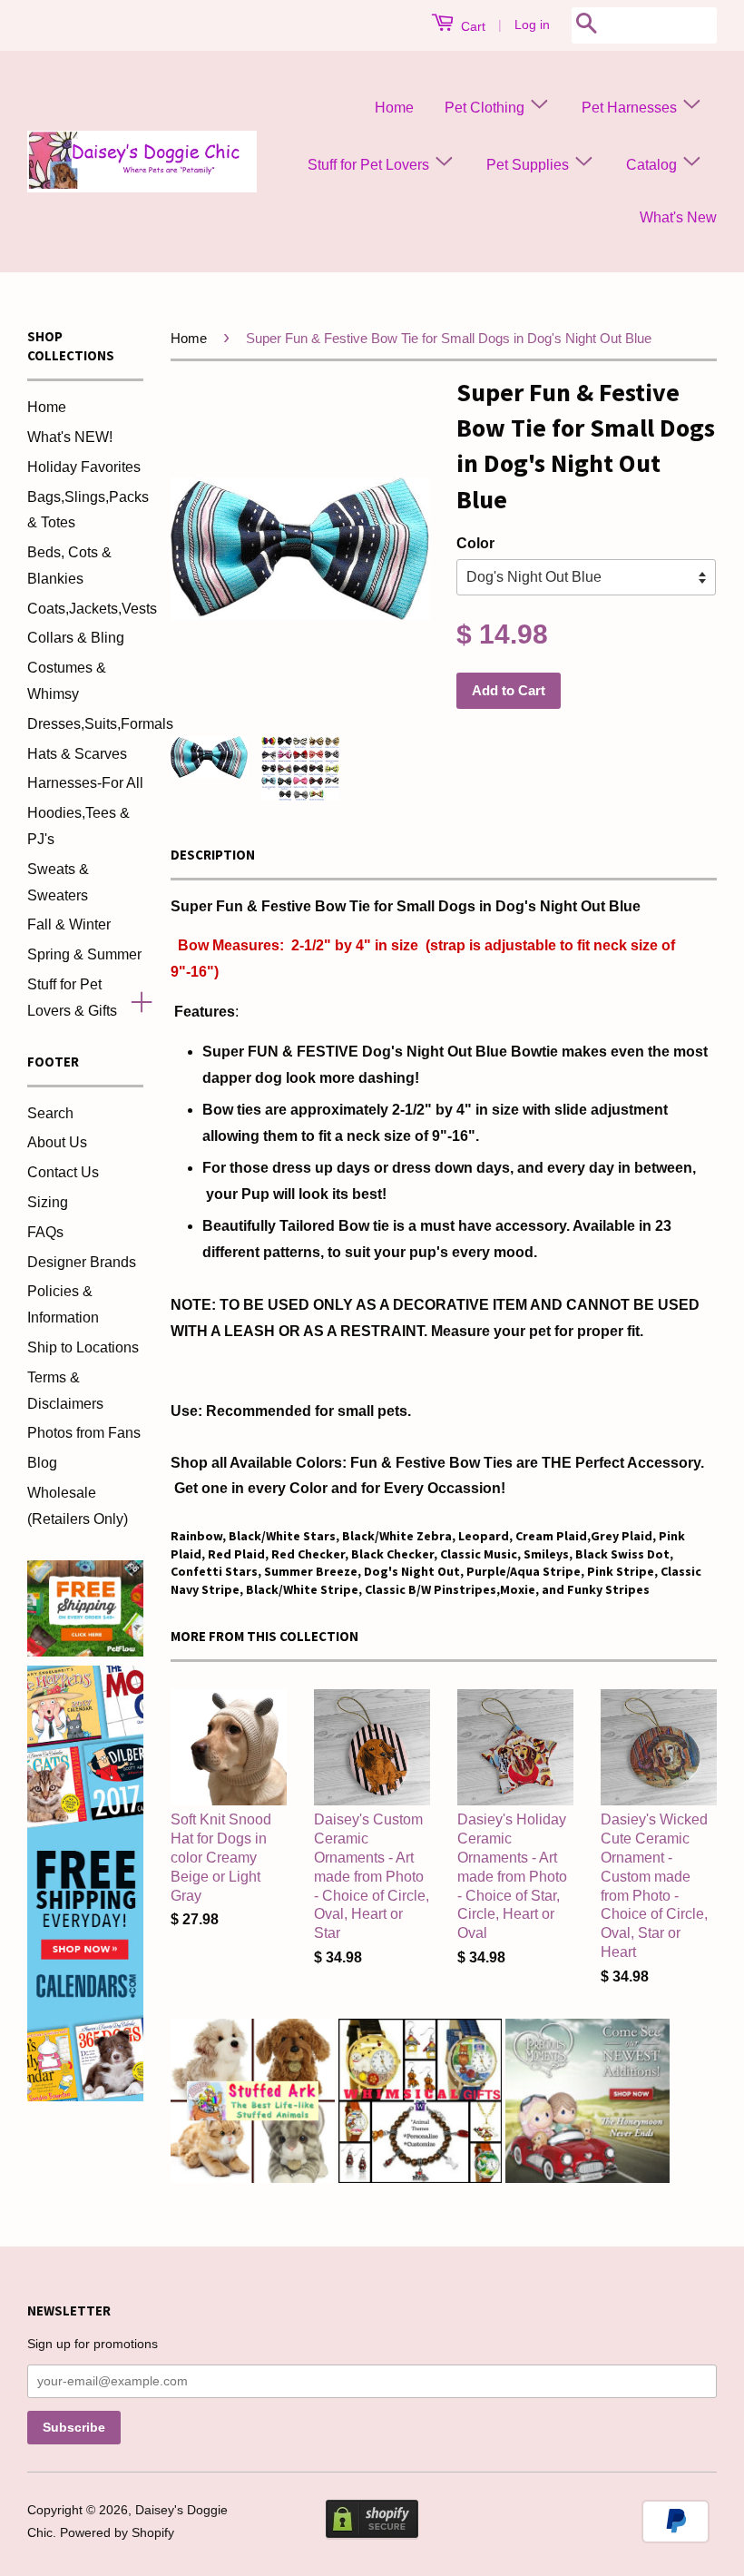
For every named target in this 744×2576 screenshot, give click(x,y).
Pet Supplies (529, 165)
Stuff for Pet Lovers (370, 165)
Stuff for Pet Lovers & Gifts (72, 998)
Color (475, 543)
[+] (134, 998)
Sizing (48, 1202)
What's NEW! (70, 437)
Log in (532, 25)
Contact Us (63, 1172)
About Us (57, 1142)
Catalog (653, 165)
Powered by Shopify (117, 2533)
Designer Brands (82, 1262)
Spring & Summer (84, 954)
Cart (471, 26)
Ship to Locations (83, 1347)
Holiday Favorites (84, 467)
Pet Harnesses (631, 108)
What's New (678, 217)
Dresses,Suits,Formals (100, 724)
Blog (42, 1463)
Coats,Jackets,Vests (92, 609)
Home (394, 108)
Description (213, 855)
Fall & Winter (69, 924)
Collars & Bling (76, 638)
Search (50, 1113)
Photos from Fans (84, 1433)
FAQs (45, 1232)
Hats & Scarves (77, 754)
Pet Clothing (486, 108)
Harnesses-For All (85, 783)
